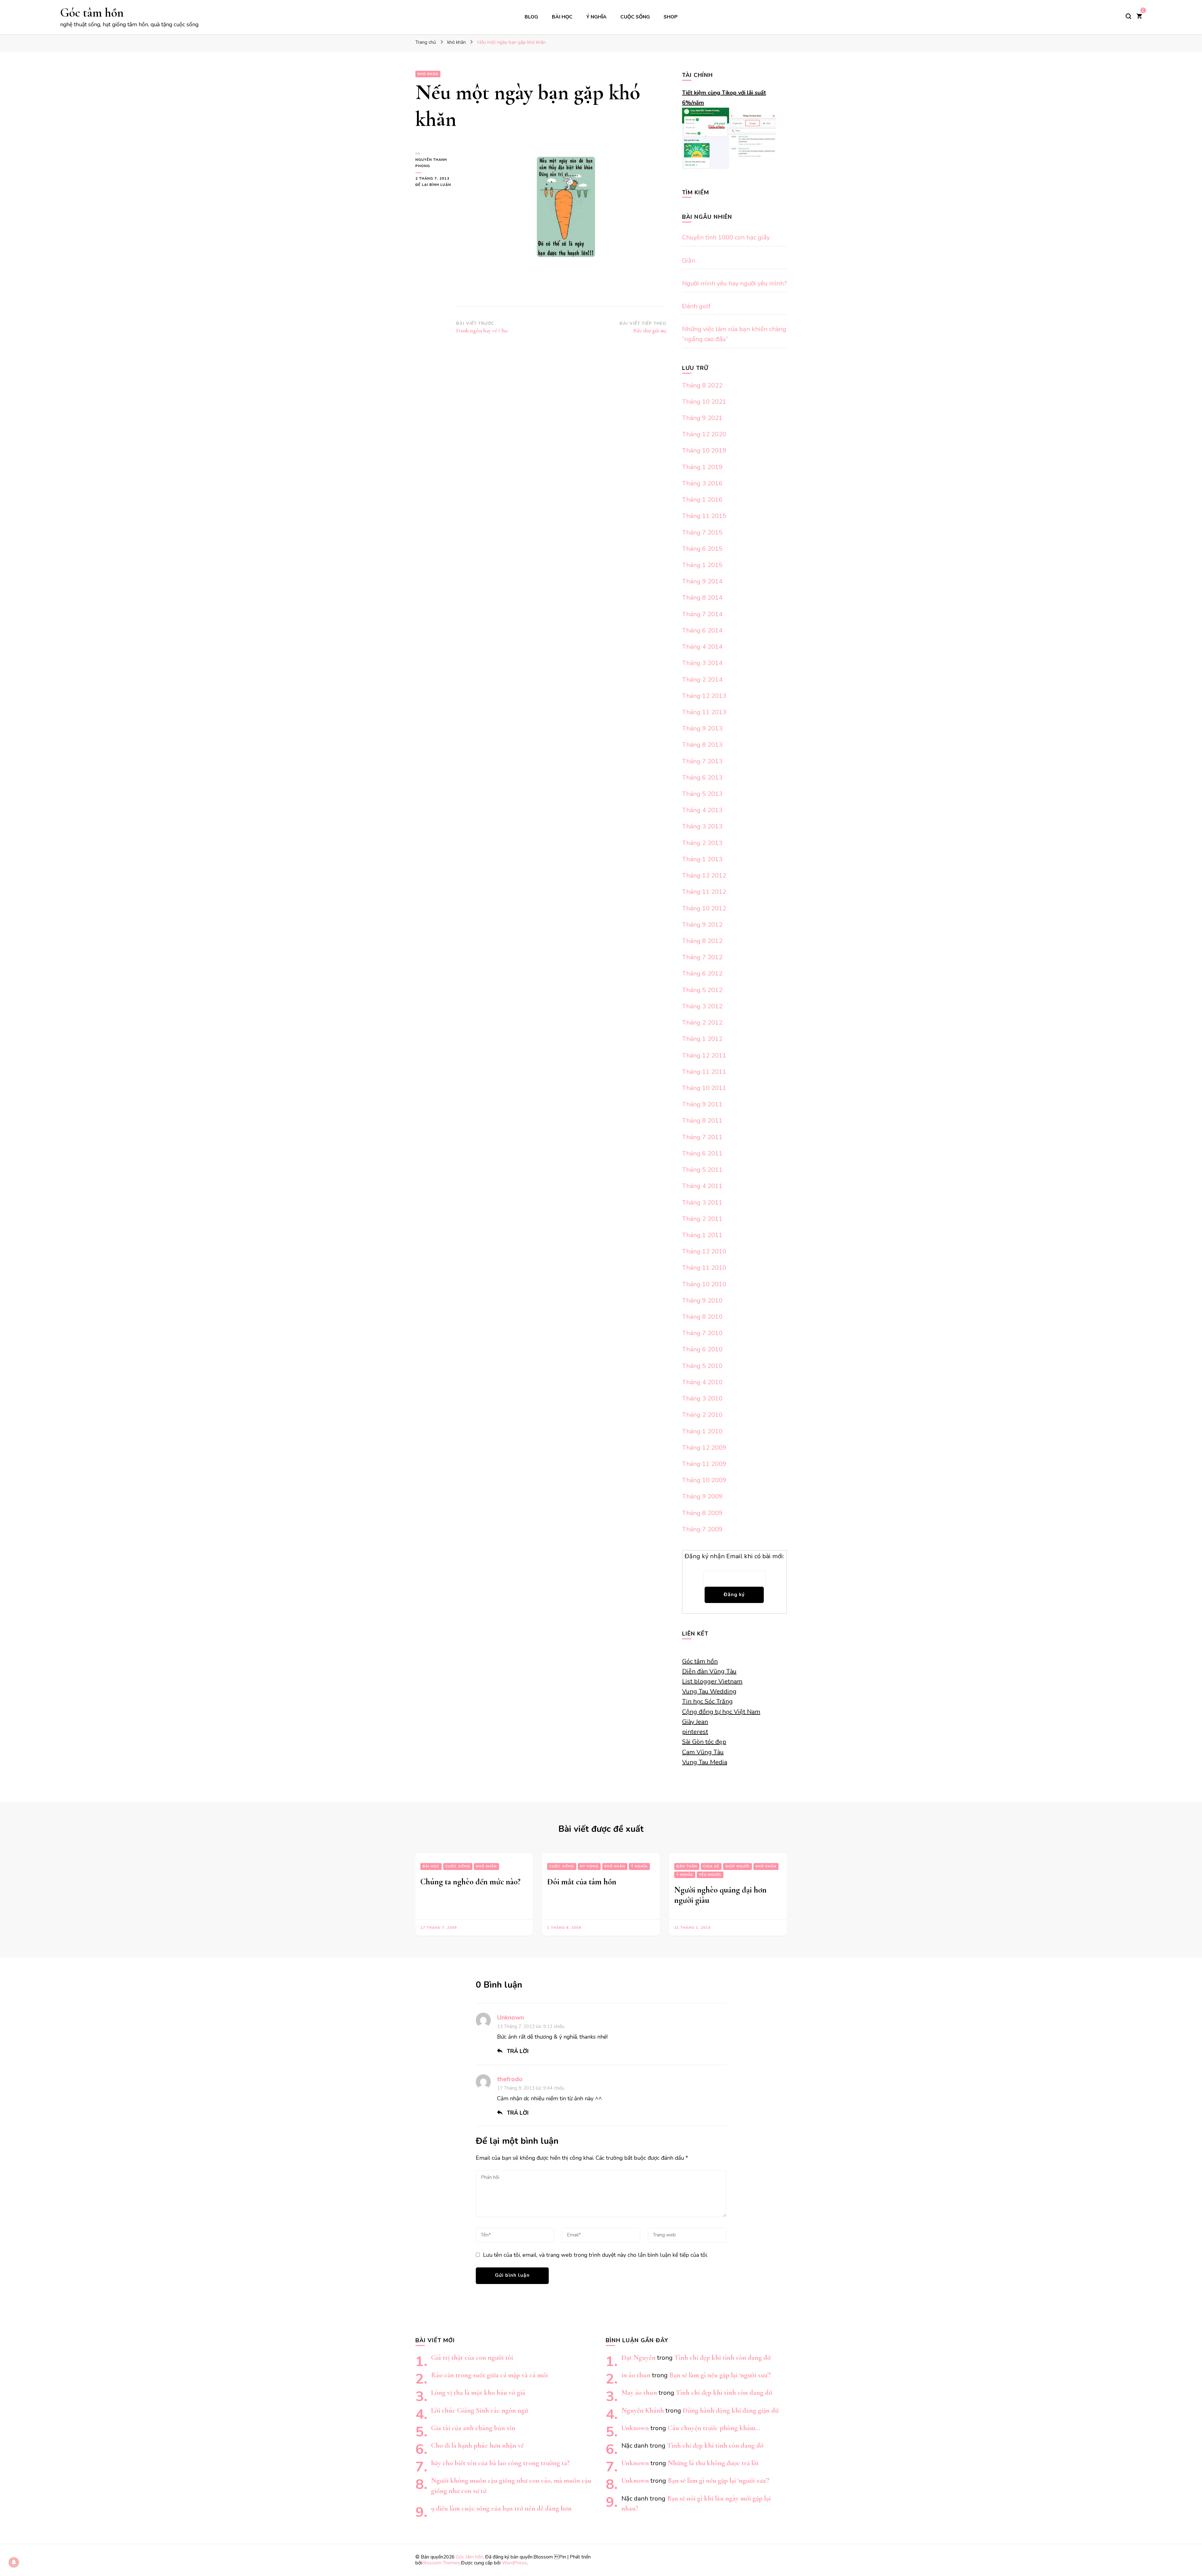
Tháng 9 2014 (702, 581)
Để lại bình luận (436, 185)
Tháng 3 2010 (702, 1398)
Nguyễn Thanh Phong (431, 163)
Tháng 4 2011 (702, 1186)
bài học (562, 17)
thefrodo (510, 2079)
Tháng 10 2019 (704, 451)
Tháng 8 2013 (702, 745)
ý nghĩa (596, 17)
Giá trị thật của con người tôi (472, 2357)
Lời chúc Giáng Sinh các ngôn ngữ (480, 2410)
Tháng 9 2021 (702, 418)
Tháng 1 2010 (702, 1431)
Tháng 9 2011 (702, 1104)
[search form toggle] (1128, 16)
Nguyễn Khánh (643, 2410)
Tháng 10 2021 (704, 402)
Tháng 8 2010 (702, 1317)
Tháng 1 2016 (702, 500)
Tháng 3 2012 (702, 1006)
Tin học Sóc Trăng (707, 1701)
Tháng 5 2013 (702, 794)
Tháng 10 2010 (704, 1284)
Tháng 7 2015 (702, 533)
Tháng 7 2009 (702, 1529)
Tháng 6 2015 (702, 549)
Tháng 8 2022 (702, 385)
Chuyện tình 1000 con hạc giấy (726, 237)
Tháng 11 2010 (704, 1268)
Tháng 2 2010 (702, 1415)
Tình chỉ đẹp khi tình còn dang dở (722, 2357)
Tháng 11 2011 (704, 1072)
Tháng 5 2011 (702, 1170)
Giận (689, 261)
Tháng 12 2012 (704, 876)
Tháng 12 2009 (704, 1448)
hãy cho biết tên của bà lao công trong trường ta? (500, 2463)
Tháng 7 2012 (702, 957)
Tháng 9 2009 (702, 1496)
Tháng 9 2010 (702, 1301)
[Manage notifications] (14, 2562)
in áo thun (636, 2375)
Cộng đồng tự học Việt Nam (721, 1712)
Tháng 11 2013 (704, 712)
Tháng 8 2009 (702, 1513)
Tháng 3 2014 (702, 663)
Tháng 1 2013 (702, 859)
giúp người (737, 1866)
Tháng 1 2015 (702, 565)
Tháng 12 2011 (704, 1055)
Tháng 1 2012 (702, 1039)
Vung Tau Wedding (709, 1691)
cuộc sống (635, 17)
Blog (531, 17)
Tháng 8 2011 (702, 1121)
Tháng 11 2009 (704, 1464)
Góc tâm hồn (92, 13)
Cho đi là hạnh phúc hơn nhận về (477, 2445)
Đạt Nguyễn (638, 2357)
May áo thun (639, 2392)
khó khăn (428, 74)
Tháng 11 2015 (704, 516)
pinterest (695, 1732)
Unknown (511, 2018)
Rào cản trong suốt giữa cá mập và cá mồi (489, 2375)
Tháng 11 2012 (704, 892)
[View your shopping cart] (1139, 17)
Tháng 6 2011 (702, 1153)
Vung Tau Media (705, 1762)
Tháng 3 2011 (702, 1203)
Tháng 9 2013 (702, 728)
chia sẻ (711, 1866)
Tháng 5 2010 (702, 1366)
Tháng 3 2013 (702, 826)
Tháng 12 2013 (704, 696)
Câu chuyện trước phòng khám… (714, 2428)
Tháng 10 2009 (704, 1480)
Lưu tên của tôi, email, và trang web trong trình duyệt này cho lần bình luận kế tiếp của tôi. (595, 2255)
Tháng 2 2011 (702, 1219)
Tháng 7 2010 (702, 1333)
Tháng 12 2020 (704, 434)
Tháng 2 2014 (702, 680)
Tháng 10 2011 (704, 1088)
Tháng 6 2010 (702, 1349)
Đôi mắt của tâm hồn (582, 1882)
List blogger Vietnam (712, 1681)
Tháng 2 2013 (702, 843)
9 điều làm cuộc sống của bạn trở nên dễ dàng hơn (501, 2508)
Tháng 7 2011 (702, 1137)
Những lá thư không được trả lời (713, 2463)
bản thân (687, 1866)
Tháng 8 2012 (702, 941)
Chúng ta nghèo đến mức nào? (470, 1882)
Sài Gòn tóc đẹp (704, 1742)
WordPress (514, 2563)
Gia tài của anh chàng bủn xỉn (473, 2428)
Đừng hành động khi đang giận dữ (731, 2410)
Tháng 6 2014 (702, 630)
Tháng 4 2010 (702, 1382)
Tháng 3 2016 (702, 483)
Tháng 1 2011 (702, 1235)
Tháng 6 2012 (702, 973)
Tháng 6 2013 (702, 778)
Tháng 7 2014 (702, 614)
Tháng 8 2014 (702, 598)
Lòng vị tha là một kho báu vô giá (478, 2392)
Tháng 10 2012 (704, 908)
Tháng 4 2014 (702, 647)
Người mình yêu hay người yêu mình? (734, 283)
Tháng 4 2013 (702, 810)
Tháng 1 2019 (702, 467)
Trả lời (518, 2051)
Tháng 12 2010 (704, 1251)
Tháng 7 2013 (702, 761)
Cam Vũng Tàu (703, 1752)
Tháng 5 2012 (702, 990)
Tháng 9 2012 (702, 925)
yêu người (710, 1875)
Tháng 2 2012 (702, 1023)
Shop (670, 17)
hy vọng (589, 1866)
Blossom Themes (441, 2563)
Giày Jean (695, 1722)
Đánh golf (696, 306)
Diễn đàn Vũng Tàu (709, 1671)
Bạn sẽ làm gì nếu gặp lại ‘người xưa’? (720, 2375)
